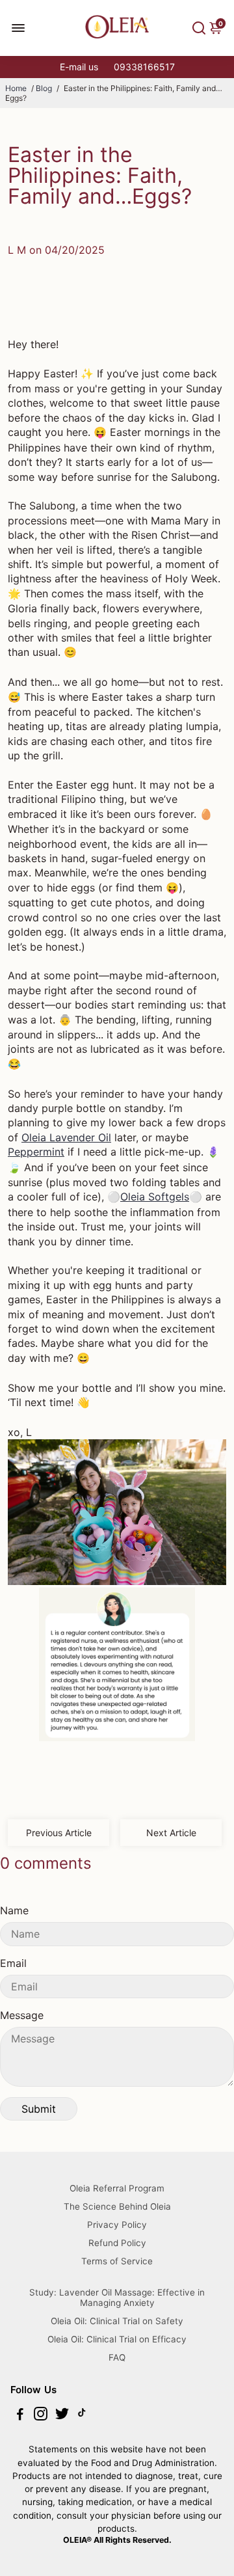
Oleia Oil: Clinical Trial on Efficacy (117, 2339)
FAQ (117, 2357)
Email (13, 1963)
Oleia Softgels (155, 1197)
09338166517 (144, 67)
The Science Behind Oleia (117, 2206)
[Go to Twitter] (62, 2416)
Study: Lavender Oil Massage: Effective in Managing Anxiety (117, 2298)
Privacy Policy (117, 2225)
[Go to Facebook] (20, 2416)
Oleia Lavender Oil (66, 1137)
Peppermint (36, 1152)
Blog (44, 88)
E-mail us (79, 67)
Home (16, 88)
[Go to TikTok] (82, 2416)
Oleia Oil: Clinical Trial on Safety (117, 2321)
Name (14, 1910)
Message (22, 2015)
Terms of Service (117, 2261)
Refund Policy (117, 2243)
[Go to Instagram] (41, 2416)
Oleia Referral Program (117, 2188)
